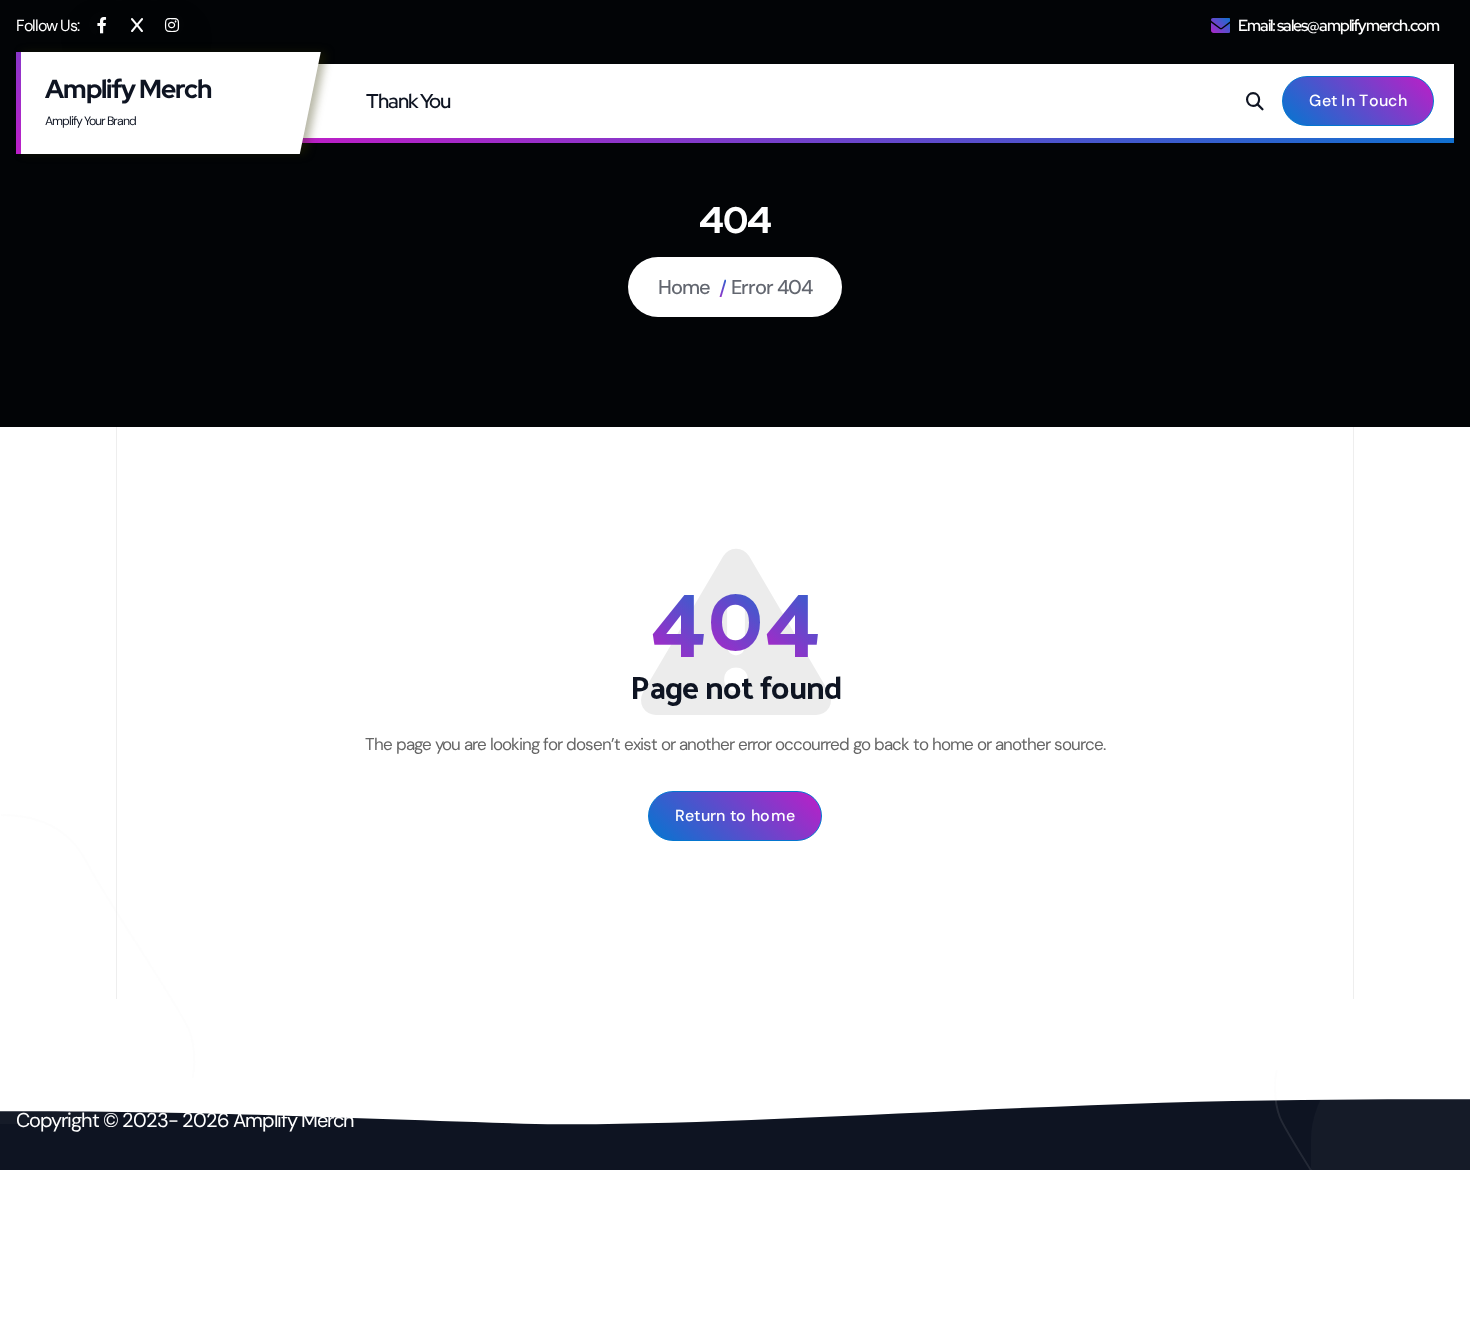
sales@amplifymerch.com (1358, 25)
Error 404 (771, 287)
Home (684, 287)
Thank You (408, 101)
